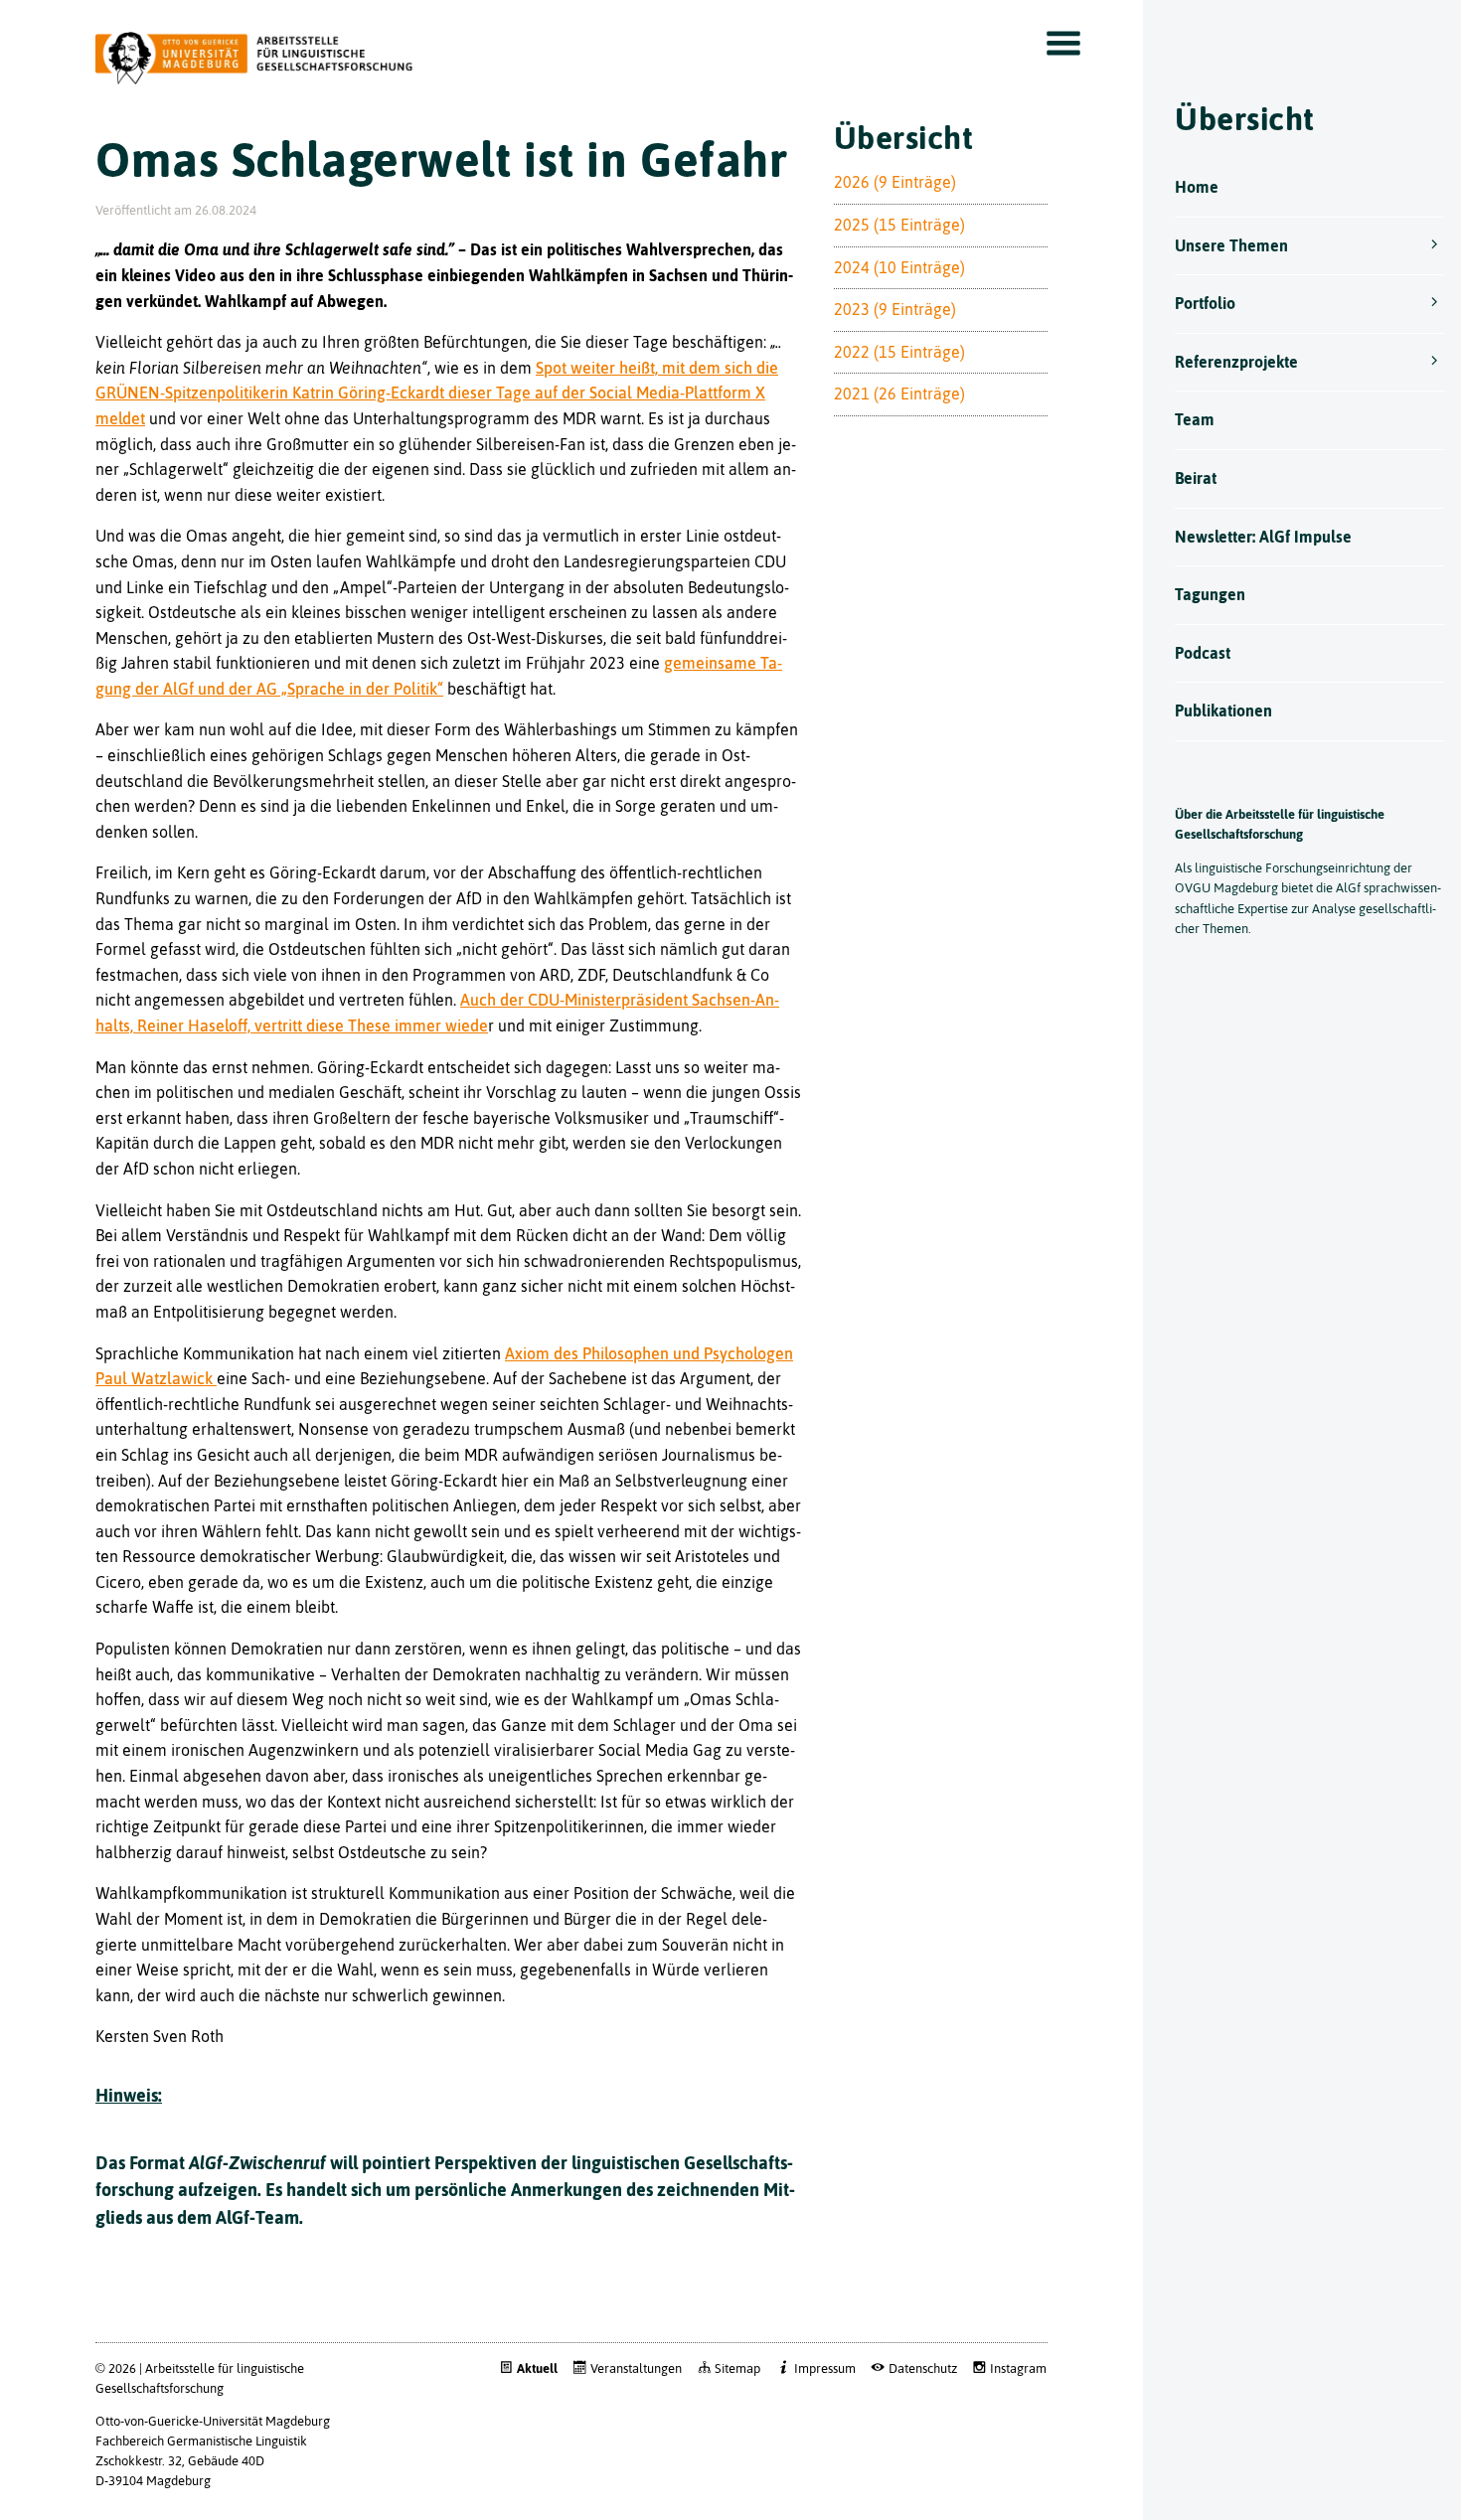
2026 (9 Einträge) (895, 182)
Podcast (1203, 653)
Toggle (1063, 44)
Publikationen (1223, 710)
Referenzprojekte (1236, 362)
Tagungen (1210, 594)
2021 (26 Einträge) (899, 394)
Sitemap (737, 2368)
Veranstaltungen (636, 2368)
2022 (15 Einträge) (899, 352)
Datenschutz (923, 2368)
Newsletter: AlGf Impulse (1263, 537)
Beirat (1196, 478)
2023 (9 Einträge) (895, 309)
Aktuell (537, 2368)
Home (1197, 187)
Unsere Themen (1231, 245)
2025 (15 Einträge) (899, 225)
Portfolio (1205, 303)
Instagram (1018, 2368)
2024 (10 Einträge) (899, 267)
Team (1195, 419)
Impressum (824, 2368)
